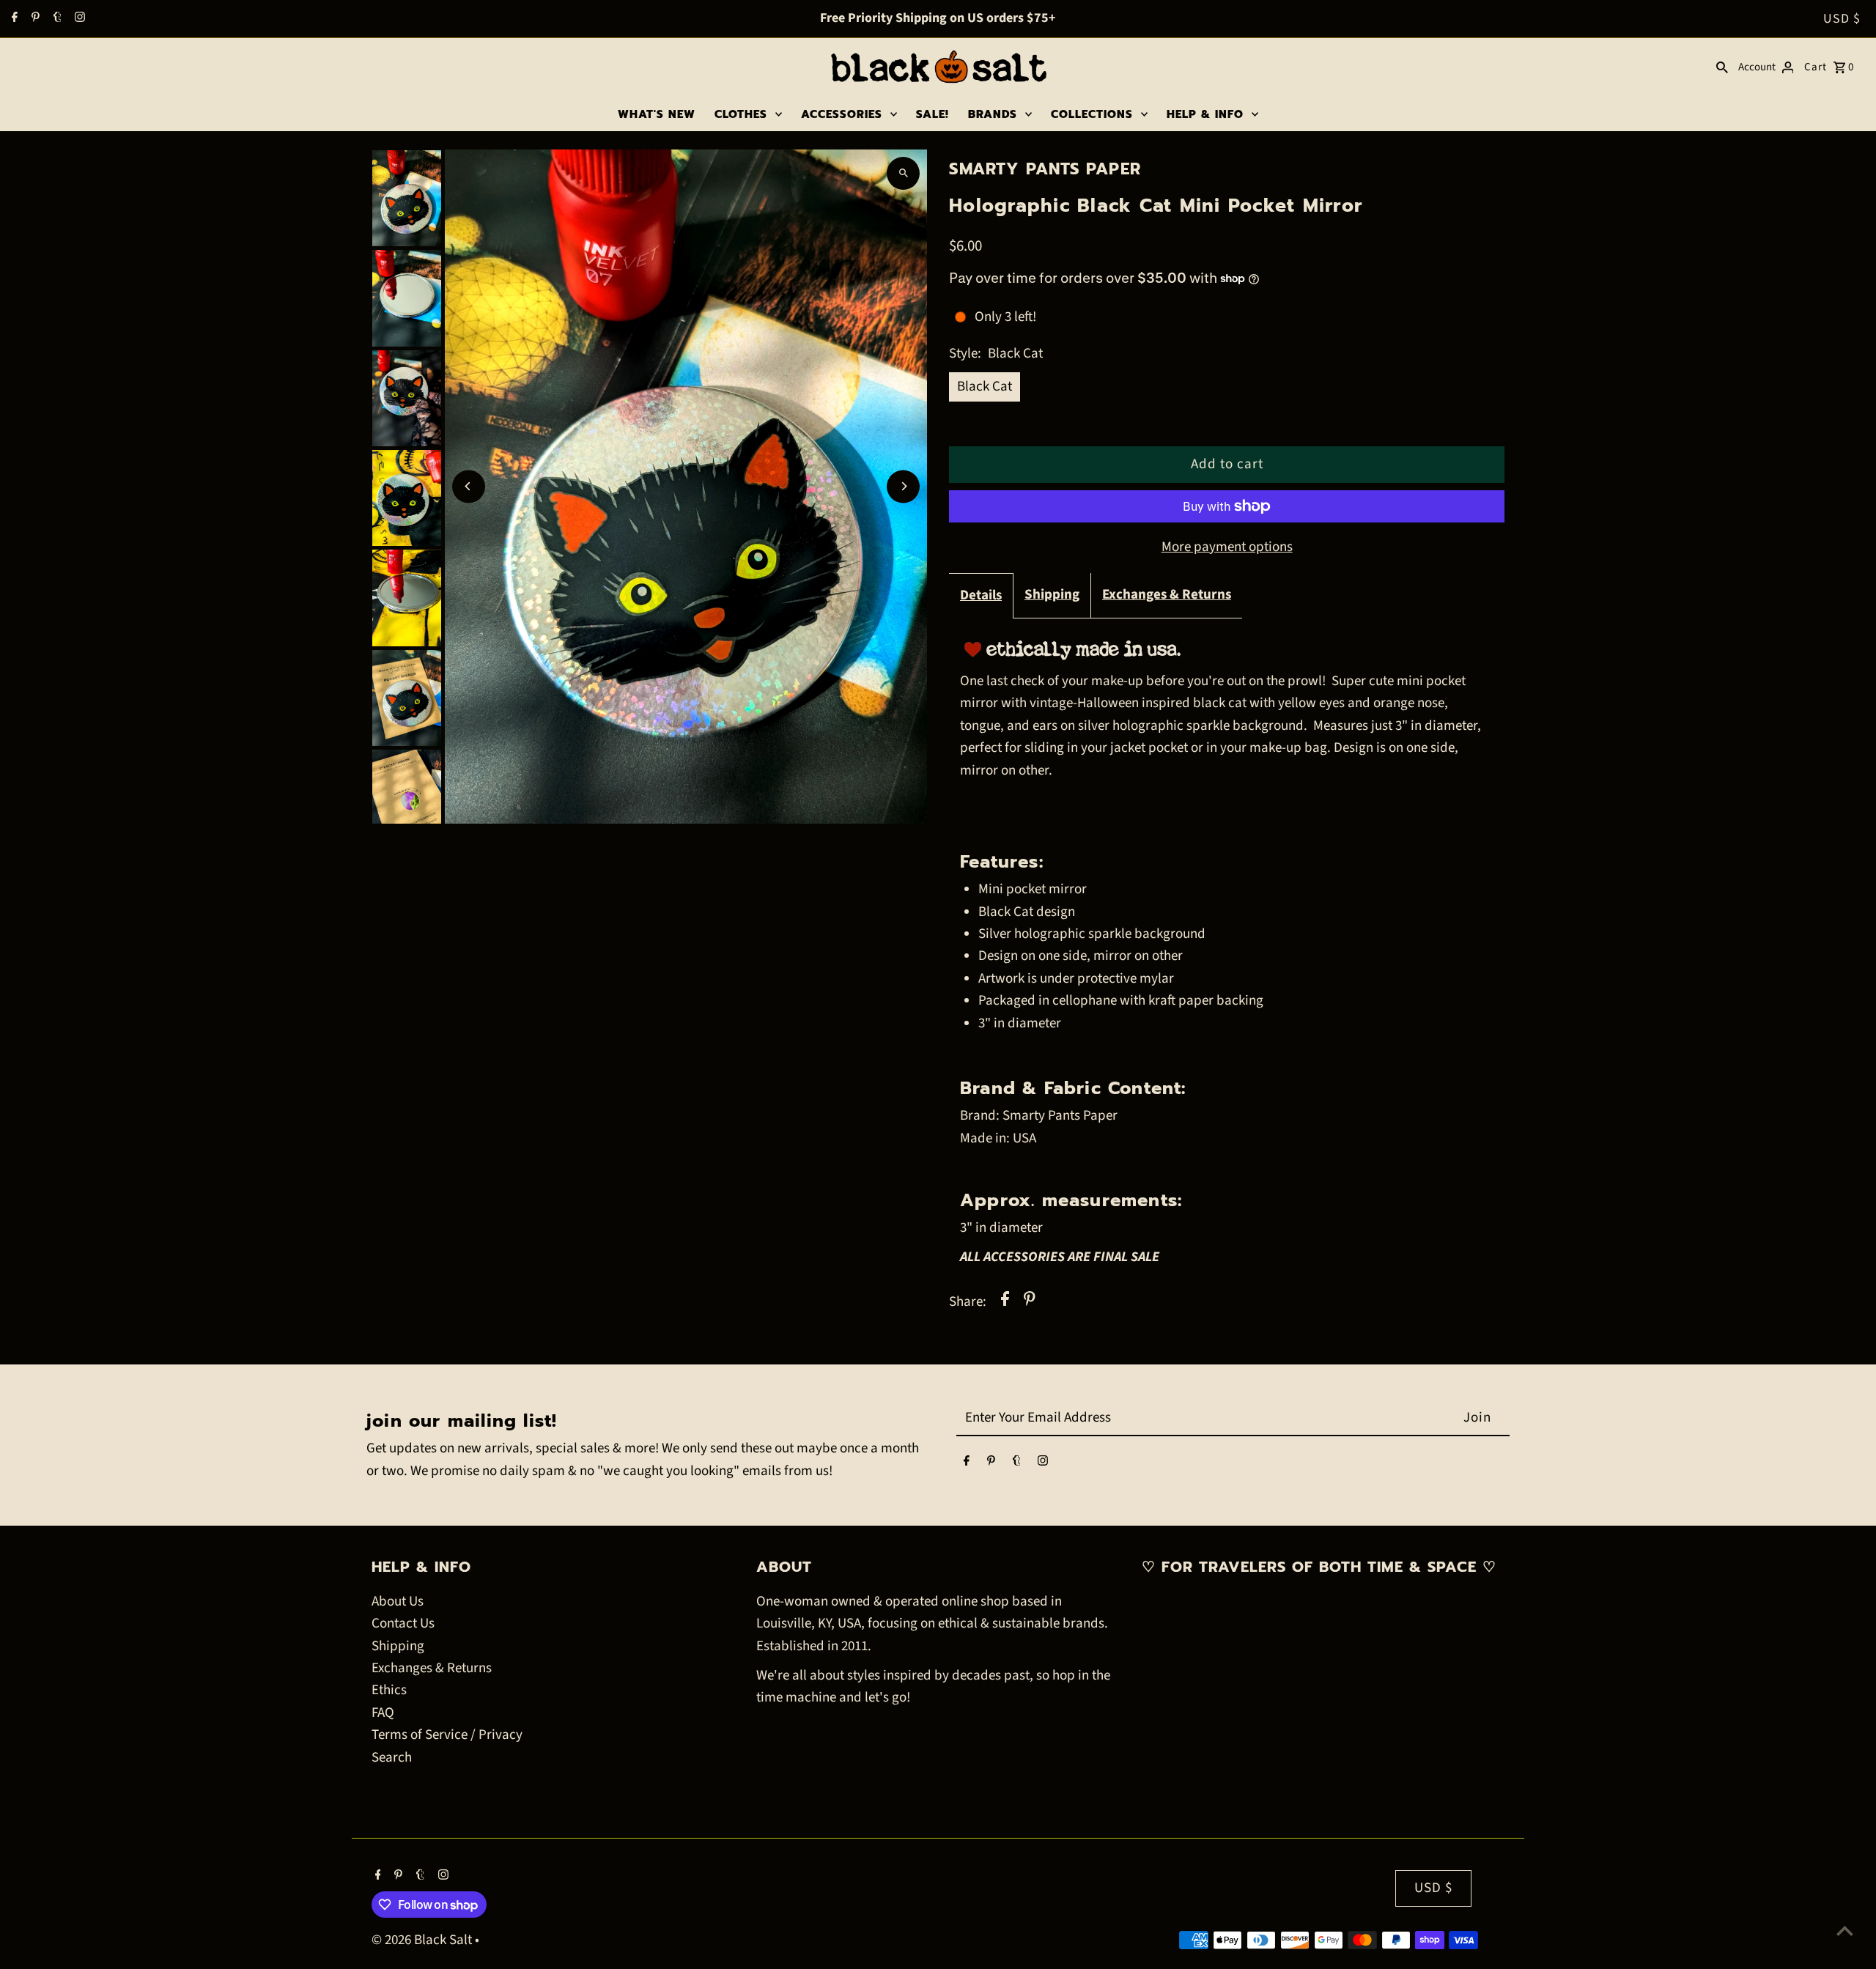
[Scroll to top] (1845, 1931)
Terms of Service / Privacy (447, 1735)
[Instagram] (78, 19)
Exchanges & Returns (1167, 595)
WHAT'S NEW (657, 114)
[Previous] (469, 486)
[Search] (1722, 67)
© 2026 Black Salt (423, 1940)
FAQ (383, 1713)
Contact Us (403, 1623)
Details (981, 595)
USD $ (1842, 19)
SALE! (933, 114)
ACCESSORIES (842, 114)
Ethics (389, 1690)
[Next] (903, 486)
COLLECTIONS (1092, 114)
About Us (398, 1602)
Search (392, 1758)
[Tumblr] (56, 19)
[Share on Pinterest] (1030, 1302)
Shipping (1052, 595)
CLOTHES (741, 114)
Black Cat (985, 387)
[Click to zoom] (903, 173)
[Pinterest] (34, 19)
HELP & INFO (1205, 114)
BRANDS (993, 114)
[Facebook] (13, 19)
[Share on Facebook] (1005, 1302)
